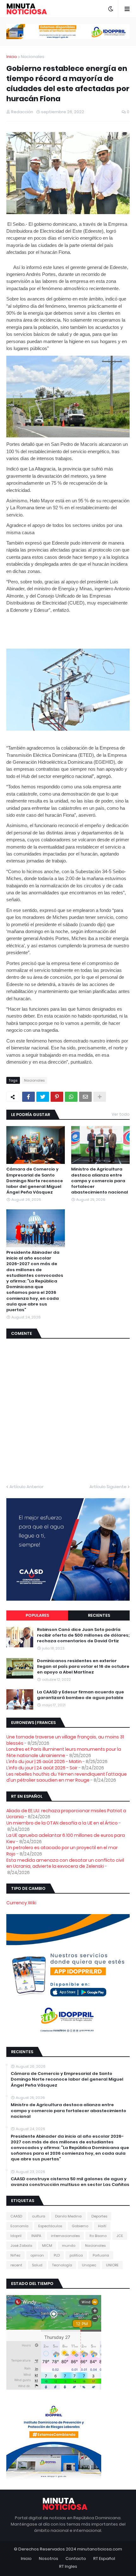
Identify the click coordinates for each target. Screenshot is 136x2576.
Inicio (12, 57)
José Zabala (21, 2246)
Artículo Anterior (27, 1487)
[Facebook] (28, 1097)
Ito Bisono (98, 2236)
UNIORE (112, 2265)
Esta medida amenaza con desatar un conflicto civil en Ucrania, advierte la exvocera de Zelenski (65, 1863)
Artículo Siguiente (108, 1487)
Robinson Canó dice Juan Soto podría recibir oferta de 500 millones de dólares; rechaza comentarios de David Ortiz (83, 1635)
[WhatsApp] (71, 1097)
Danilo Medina (68, 2216)
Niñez (15, 2255)
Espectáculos (50, 2226)
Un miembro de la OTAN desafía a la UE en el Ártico (62, 1823)
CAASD (16, 2216)
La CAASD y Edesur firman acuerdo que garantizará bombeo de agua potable (80, 1695)
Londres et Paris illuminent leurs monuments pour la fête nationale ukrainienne (64, 1752)
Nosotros (49, 2558)
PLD (57, 2255)
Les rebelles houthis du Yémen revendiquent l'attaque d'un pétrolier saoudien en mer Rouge (67, 1777)
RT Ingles (68, 2566)
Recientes (99, 1615)
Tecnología (62, 2265)
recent (16, 2265)
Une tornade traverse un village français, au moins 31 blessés (65, 1740)
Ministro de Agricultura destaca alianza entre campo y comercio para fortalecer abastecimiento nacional (100, 1181)
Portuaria (101, 2255)
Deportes (99, 2216)
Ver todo (121, 1114)
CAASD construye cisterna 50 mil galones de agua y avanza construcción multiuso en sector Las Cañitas (70, 2182)
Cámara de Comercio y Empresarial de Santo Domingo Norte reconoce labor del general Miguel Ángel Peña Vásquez (35, 1181)
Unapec (89, 2265)
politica (76, 2255)
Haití (102, 2226)
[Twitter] (43, 1097)
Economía (19, 2226)
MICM (47, 2246)
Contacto (76, 2558)
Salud (37, 2265)
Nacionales (33, 57)
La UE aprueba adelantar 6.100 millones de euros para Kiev (66, 1838)
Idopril (16, 2236)
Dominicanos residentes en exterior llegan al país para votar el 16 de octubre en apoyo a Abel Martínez (83, 1667)
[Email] (85, 1097)
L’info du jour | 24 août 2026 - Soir (42, 1768)
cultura (39, 2216)
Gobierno (80, 2226)
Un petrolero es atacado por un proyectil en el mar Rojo (62, 1851)
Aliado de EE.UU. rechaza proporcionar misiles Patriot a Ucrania (66, 1814)
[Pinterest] (57, 1097)
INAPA (36, 2236)
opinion (37, 2255)
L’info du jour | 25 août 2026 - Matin (44, 1761)
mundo (69, 2246)
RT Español (104, 2558)
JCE (120, 2236)
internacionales (65, 2236)
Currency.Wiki (21, 1903)
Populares (37, 1615)
